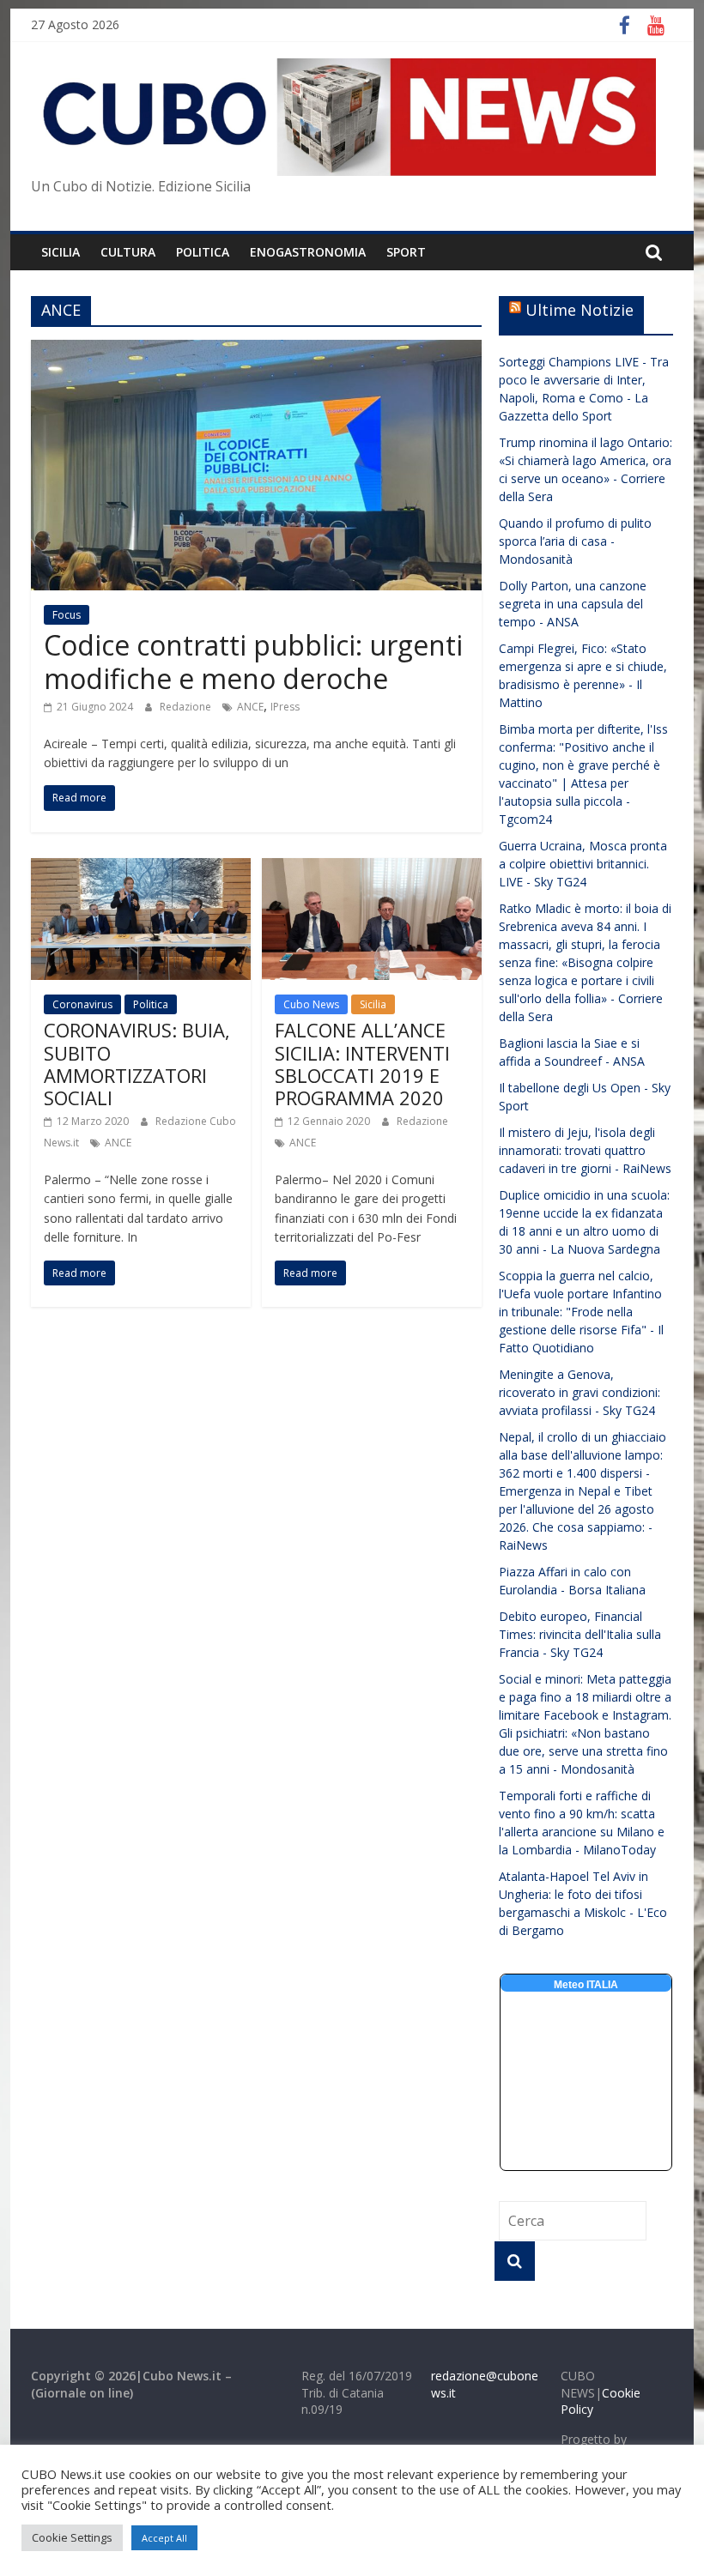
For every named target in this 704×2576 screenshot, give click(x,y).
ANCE (250, 707)
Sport (406, 252)
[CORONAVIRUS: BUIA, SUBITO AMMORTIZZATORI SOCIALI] (141, 868)
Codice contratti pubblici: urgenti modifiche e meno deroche (253, 661)
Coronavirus (82, 1004)
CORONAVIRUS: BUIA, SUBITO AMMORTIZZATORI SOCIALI (137, 1064)
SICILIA (61, 252)
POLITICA (203, 252)
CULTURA (128, 252)
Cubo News (311, 1004)
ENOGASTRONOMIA (308, 252)
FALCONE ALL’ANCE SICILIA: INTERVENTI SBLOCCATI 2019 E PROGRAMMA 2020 (362, 1064)
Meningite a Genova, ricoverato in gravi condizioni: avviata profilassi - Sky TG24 (580, 1392)
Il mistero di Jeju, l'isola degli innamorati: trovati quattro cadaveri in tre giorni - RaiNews (585, 1150)
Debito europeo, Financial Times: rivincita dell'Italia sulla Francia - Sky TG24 (580, 1634)
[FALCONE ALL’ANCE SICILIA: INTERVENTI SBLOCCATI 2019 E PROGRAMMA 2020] (372, 868)
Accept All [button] (164, 2538)
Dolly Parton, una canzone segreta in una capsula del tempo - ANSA (573, 604)
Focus (67, 615)
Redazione (187, 707)
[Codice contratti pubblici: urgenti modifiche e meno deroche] (256, 350)
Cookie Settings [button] (72, 2537)
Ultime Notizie (580, 310)
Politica (151, 1004)
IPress (285, 707)
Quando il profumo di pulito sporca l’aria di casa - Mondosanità (575, 541)
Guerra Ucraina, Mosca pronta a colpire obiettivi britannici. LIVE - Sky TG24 (583, 864)
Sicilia (373, 1004)
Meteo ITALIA (586, 1985)
